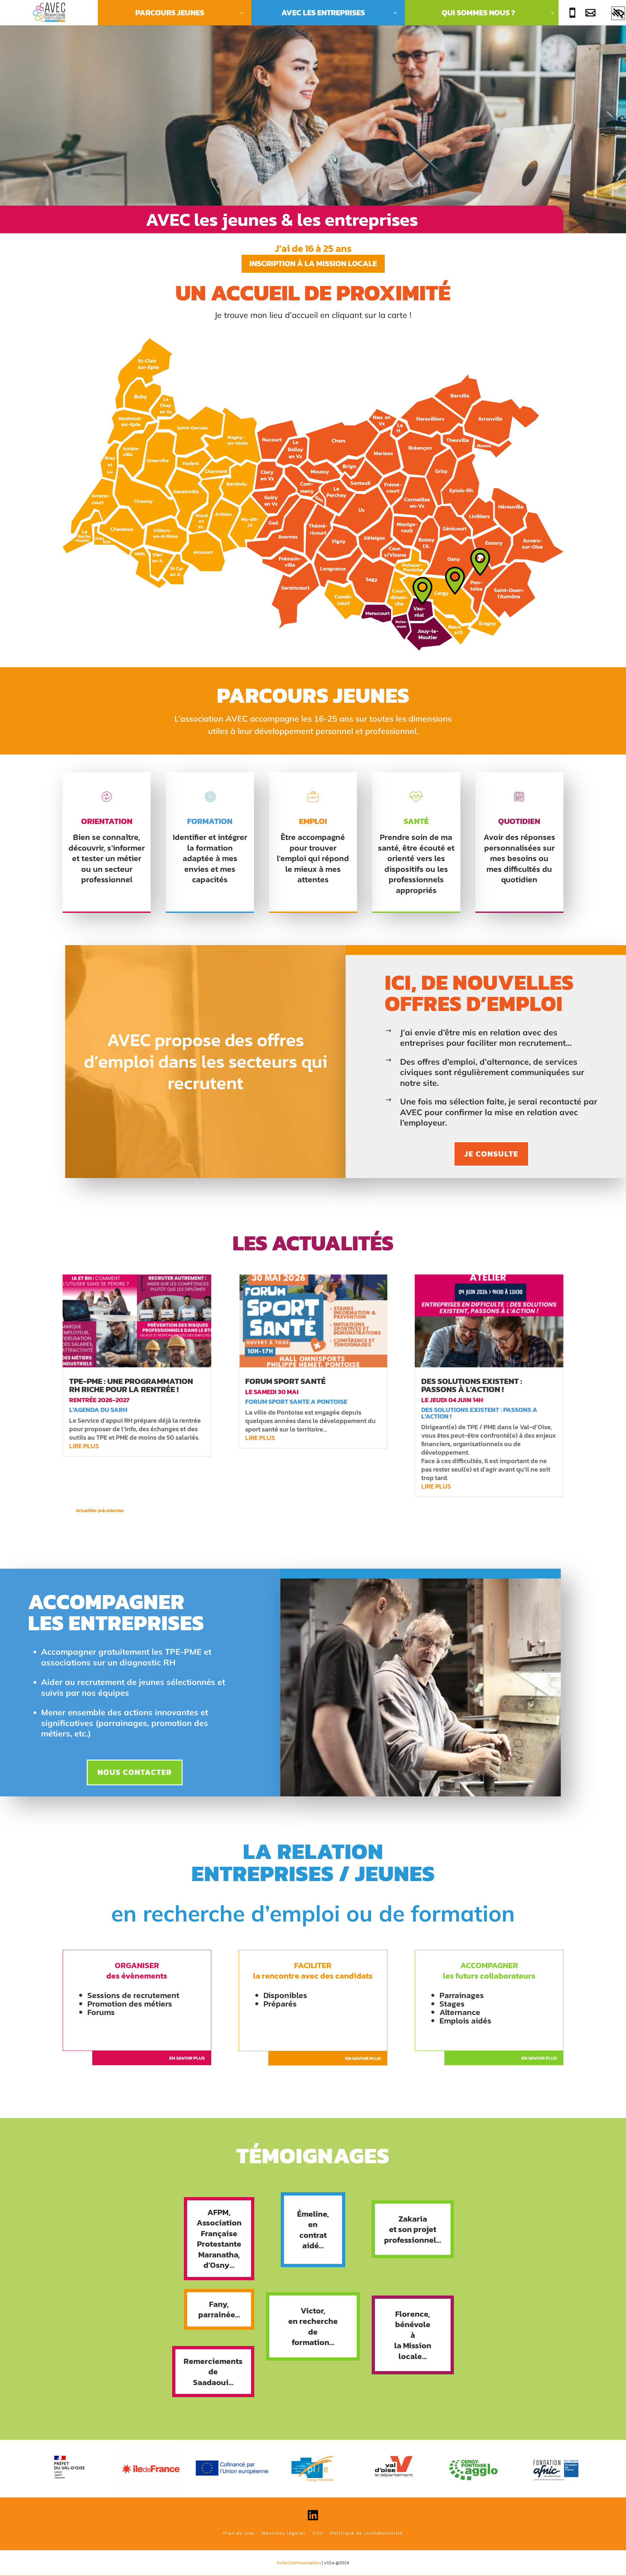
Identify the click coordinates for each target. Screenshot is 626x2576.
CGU (318, 2533)
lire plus (84, 1446)
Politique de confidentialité (367, 2533)
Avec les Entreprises (323, 13)
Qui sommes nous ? (478, 13)
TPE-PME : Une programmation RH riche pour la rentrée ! (131, 1385)
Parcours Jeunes (170, 13)
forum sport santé (285, 1381)
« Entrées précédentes (147, 1511)
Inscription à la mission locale (313, 263)
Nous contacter (135, 1772)
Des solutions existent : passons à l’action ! (472, 1385)
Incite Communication (299, 2563)
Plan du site (239, 2533)
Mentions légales (283, 2533)
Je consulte (491, 1154)
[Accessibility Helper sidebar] (618, 14)
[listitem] (165, 463)
